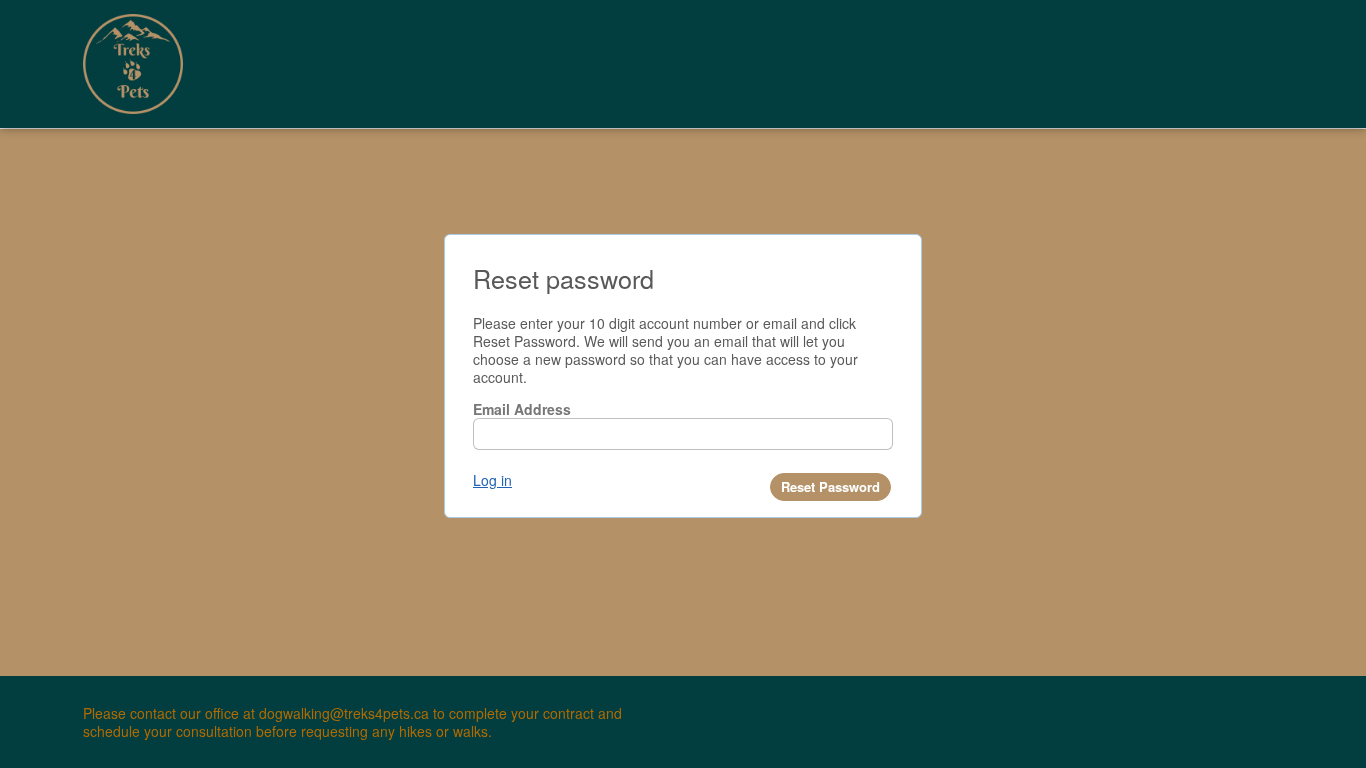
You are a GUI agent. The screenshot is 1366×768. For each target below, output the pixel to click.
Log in (492, 480)
